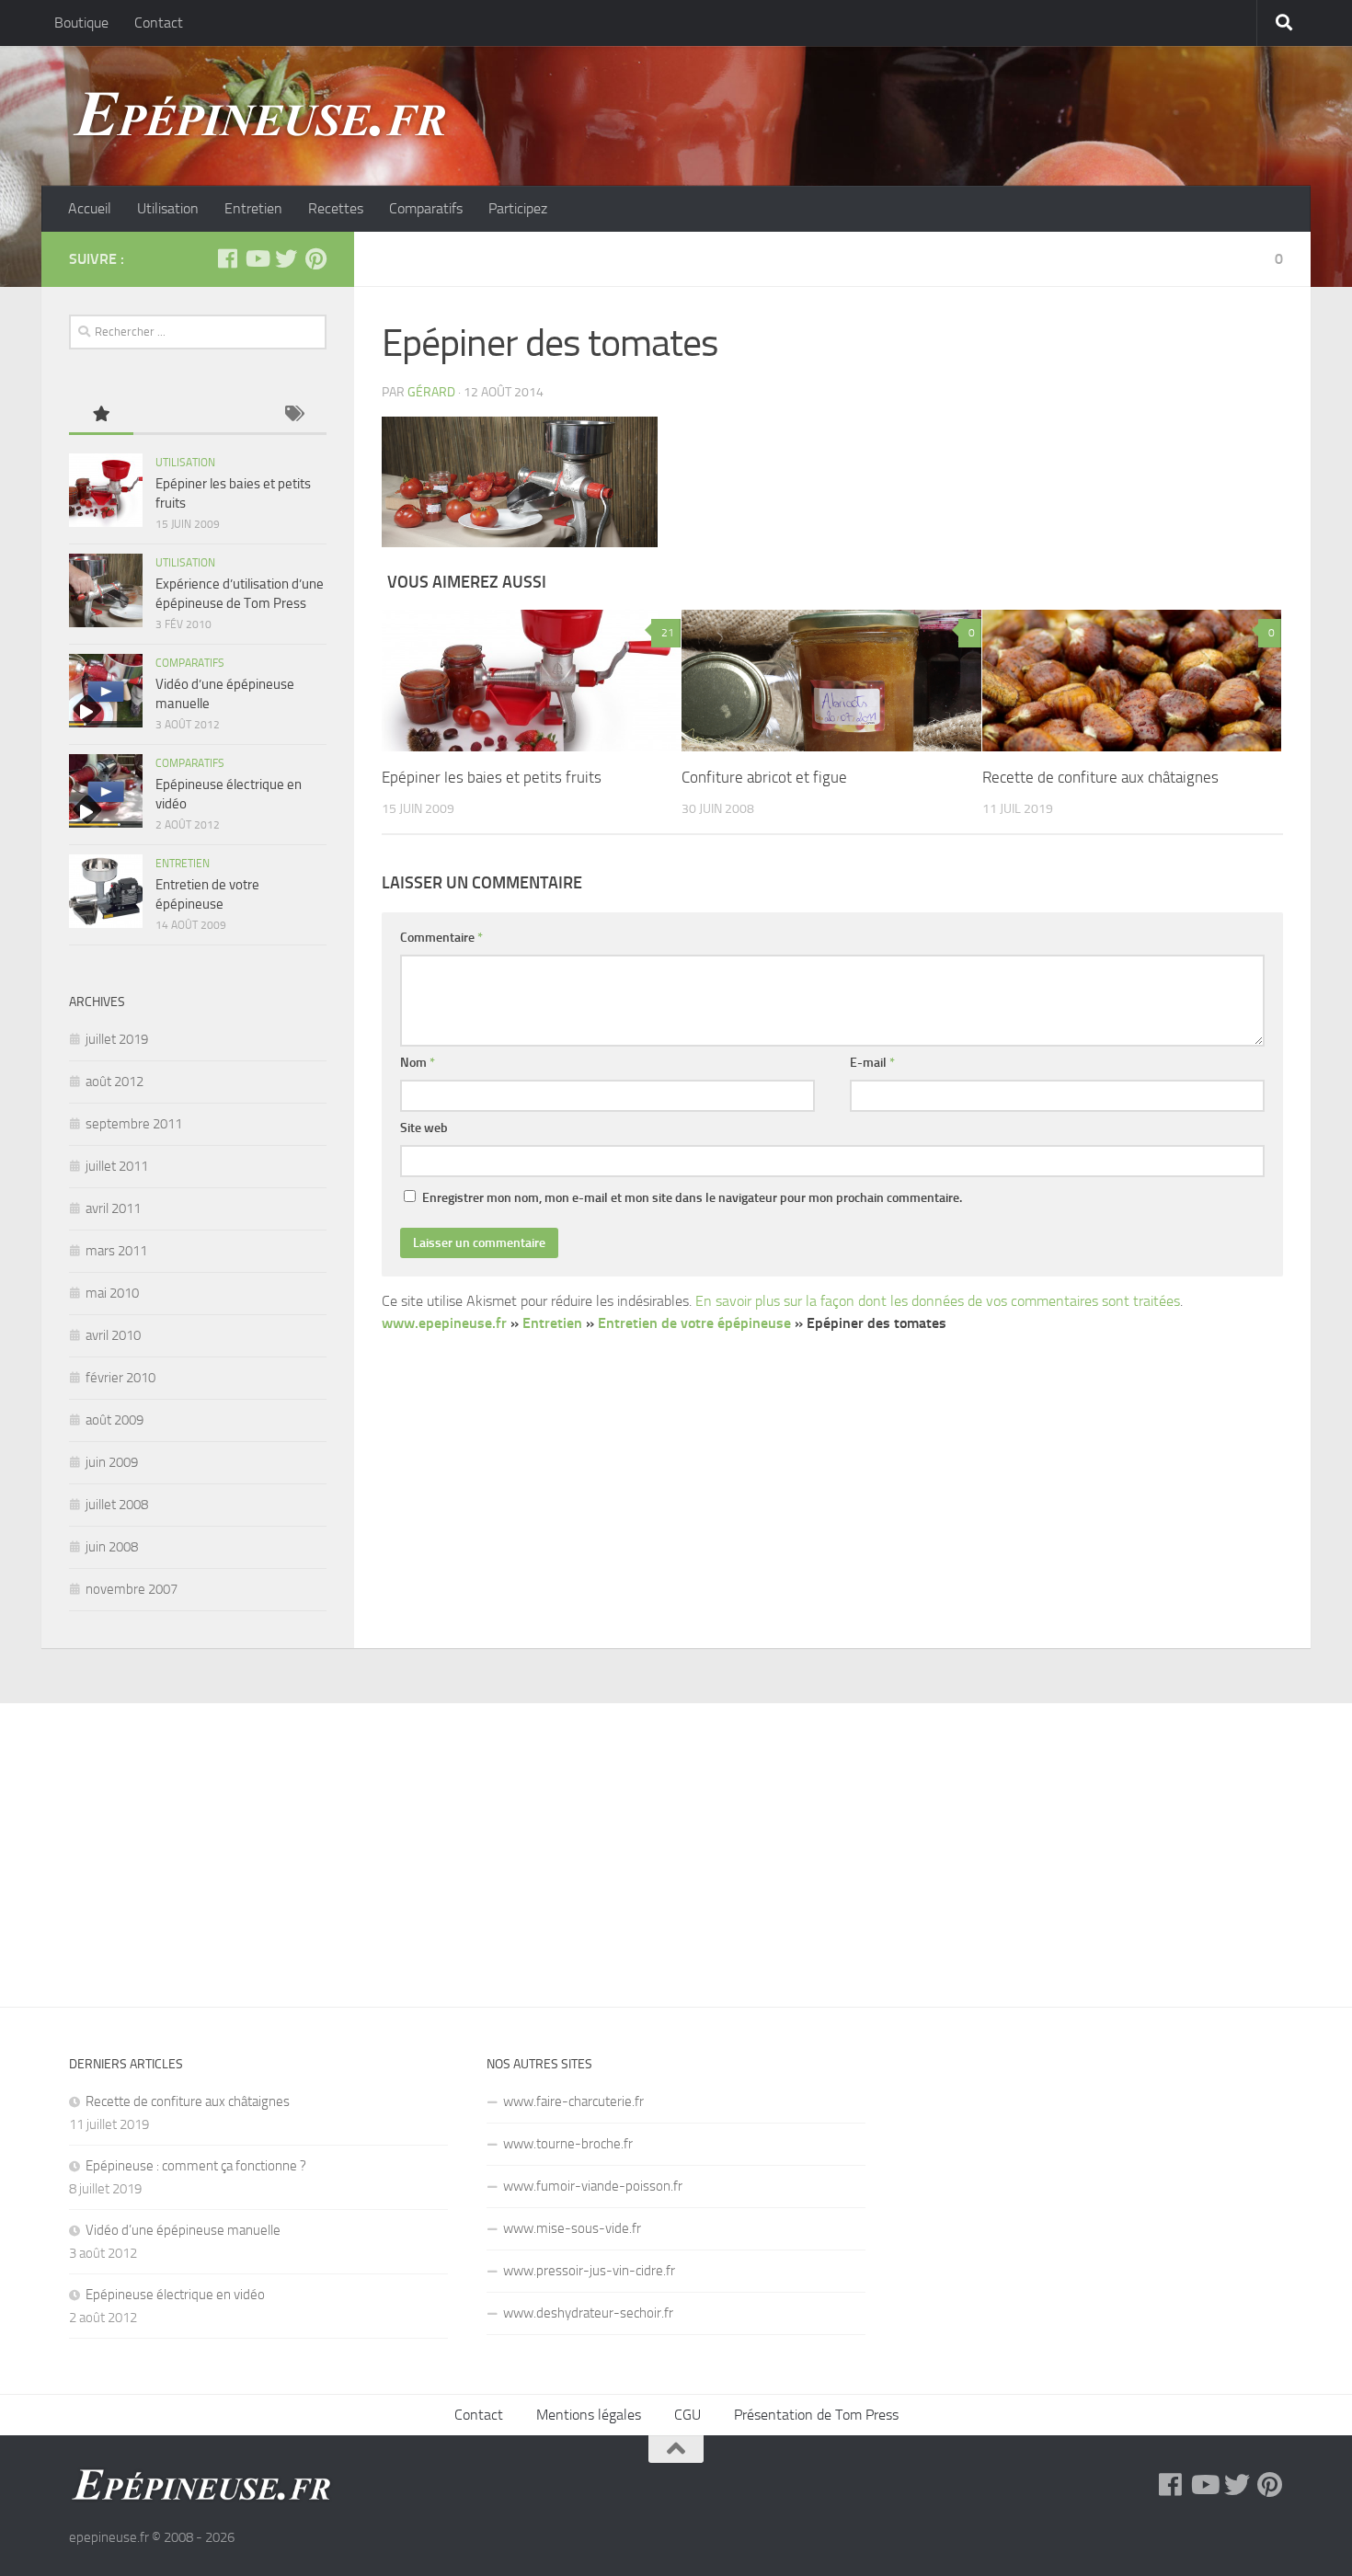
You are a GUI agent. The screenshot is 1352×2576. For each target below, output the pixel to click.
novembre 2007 (132, 1589)
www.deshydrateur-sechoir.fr (588, 2313)
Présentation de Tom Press (816, 2415)
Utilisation (168, 208)
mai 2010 (112, 1293)
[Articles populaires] (101, 415)
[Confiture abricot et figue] (831, 680)
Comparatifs (426, 208)
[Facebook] (227, 258)
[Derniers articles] (166, 415)
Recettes (336, 208)
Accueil (90, 208)
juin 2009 (112, 1462)
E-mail (872, 1063)
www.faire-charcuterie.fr (573, 2101)
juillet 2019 (117, 1039)
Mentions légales (589, 2415)
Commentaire (441, 938)
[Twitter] (286, 258)
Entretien (253, 208)
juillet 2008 (117, 1505)
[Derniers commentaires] (230, 415)
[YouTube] (257, 258)
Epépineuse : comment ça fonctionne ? (196, 2166)
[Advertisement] (676, 1841)
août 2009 (115, 1420)
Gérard (431, 392)
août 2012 (115, 1082)
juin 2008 (112, 1547)
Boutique (81, 23)
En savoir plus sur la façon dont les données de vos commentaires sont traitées (938, 1301)
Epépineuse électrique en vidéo (175, 2295)
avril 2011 (113, 1208)
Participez (518, 208)
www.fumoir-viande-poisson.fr (593, 2186)
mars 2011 (116, 1251)
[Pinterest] (315, 258)
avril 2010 (113, 1335)
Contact (159, 23)
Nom (418, 1063)
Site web (424, 1128)
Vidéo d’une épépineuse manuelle (183, 2230)
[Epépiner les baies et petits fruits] (531, 680)
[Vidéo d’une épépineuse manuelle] (106, 691)
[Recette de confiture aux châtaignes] (1132, 680)
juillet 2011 (117, 1166)
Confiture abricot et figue (764, 777)
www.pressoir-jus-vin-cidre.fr (589, 2271)
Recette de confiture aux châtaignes (1100, 777)
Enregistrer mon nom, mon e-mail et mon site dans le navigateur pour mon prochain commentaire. (692, 1198)
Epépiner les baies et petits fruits (492, 777)
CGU (687, 2415)
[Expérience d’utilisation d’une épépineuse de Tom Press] (106, 590)
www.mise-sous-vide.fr (572, 2228)
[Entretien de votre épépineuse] (106, 891)
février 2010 (120, 1378)
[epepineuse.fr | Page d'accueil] (263, 116)
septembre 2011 (134, 1124)
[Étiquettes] (294, 415)
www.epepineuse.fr (444, 1323)
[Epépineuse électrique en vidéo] (106, 791)
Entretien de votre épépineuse (694, 1323)
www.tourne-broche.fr (568, 2144)
